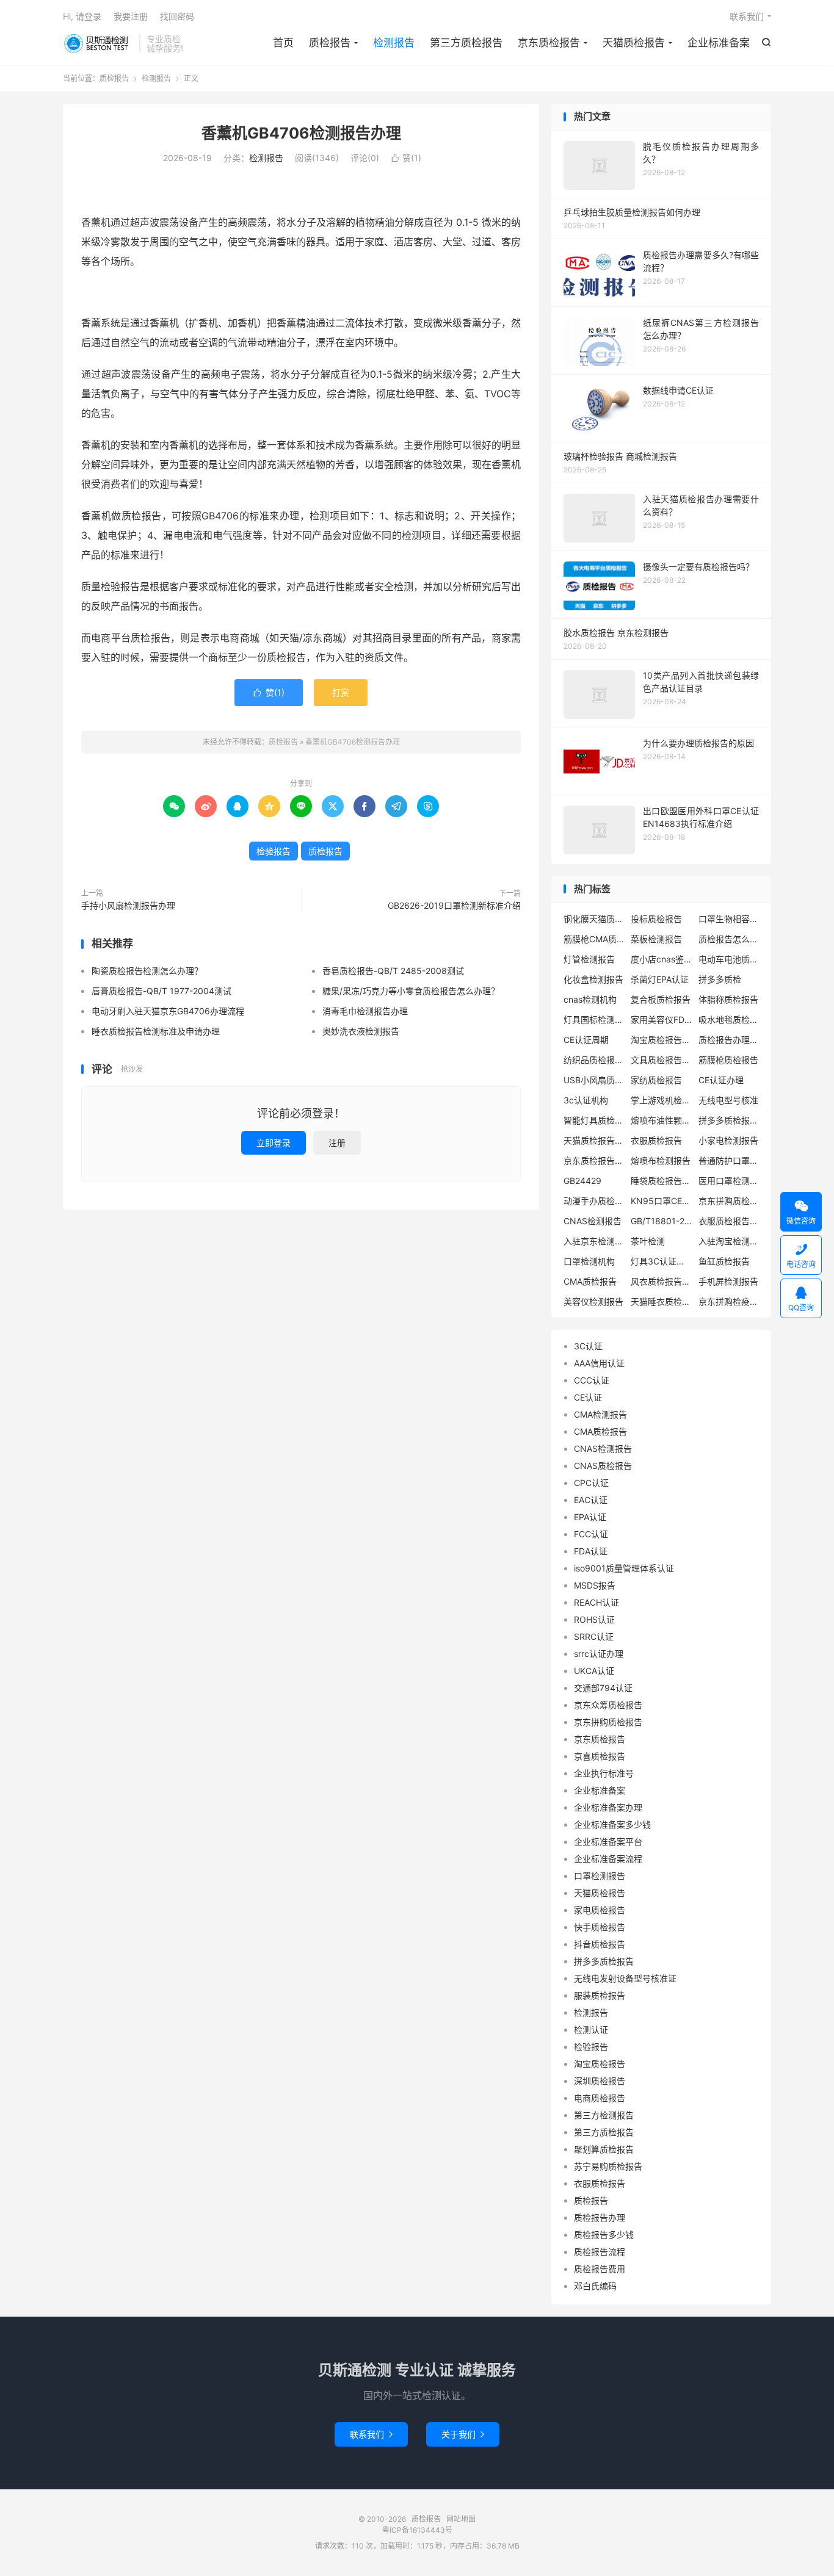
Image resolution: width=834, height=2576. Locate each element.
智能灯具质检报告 (594, 1120)
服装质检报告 (600, 1995)
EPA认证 (590, 1517)
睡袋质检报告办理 (661, 1181)
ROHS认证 (594, 1619)
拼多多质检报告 (604, 1961)
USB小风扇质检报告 (594, 1080)
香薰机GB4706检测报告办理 (301, 133)
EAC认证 (591, 1500)
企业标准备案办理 (608, 1807)
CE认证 (588, 1397)
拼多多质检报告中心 (729, 1120)
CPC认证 (591, 1483)
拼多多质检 (720, 979)
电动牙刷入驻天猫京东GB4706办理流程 (168, 1011)
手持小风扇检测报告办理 (128, 905)
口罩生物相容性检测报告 (729, 919)
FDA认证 (591, 1551)
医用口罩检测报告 (729, 1181)
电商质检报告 (600, 2098)
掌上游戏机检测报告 (661, 1100)
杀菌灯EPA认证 (660, 979)
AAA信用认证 (599, 1363)
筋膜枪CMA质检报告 (594, 939)
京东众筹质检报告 (608, 1705)
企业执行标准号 (604, 1773)
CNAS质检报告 (603, 1466)
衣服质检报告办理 (729, 1221)
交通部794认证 (603, 1688)
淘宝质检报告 (600, 2064)
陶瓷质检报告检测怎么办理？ (147, 971)
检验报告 (274, 851)
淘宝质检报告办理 (661, 1040)
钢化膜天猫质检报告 (594, 919)
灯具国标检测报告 (594, 1019)
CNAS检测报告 (593, 1221)
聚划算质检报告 (604, 2149)
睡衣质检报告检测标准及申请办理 (156, 1031)
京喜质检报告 (600, 1756)
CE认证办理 (721, 1080)
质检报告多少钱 (604, 2235)
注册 (337, 1143)
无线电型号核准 (728, 1100)
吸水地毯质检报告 (729, 1019)
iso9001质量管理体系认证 (624, 1568)
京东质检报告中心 (594, 1160)
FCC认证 (591, 1534)
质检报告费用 (600, 2269)
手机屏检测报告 (728, 1281)
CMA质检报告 (590, 1281)
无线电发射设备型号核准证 (625, 1978)
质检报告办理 (600, 2217)
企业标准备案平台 (608, 1842)
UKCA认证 (594, 1671)
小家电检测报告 (728, 1140)
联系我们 (747, 16)
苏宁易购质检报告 (608, 2166)
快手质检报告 (600, 1927)
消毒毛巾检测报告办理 (365, 1011)
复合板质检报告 (661, 999)
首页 (283, 43)
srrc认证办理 (599, 1654)
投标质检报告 (656, 919)
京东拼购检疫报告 (729, 1301)
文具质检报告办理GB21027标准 (661, 1060)
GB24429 (582, 1181)
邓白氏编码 (595, 2286)
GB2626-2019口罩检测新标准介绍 (454, 905)
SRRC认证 (594, 1636)
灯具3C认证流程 (661, 1261)
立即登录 (274, 1143)
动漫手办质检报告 (594, 1201)
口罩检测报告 (600, 1876)
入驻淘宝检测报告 (729, 1241)
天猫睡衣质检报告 (661, 1301)
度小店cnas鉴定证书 (661, 959)
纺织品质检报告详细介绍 (594, 1060)
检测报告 (394, 43)
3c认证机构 (586, 1100)
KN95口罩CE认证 (661, 1201)
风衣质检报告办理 (661, 1281)
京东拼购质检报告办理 (729, 1201)
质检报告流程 (600, 2252)
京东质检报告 (549, 43)
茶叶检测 (648, 1241)
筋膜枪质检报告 (728, 1060)
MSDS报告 (595, 1585)
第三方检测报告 (604, 2115)
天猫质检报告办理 (594, 1140)
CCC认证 (592, 1380)
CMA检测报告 (600, 1414)
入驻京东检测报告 (594, 1241)
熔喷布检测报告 (661, 1160)
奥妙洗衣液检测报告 (361, 1031)
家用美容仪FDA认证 (661, 1019)
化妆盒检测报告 (593, 979)
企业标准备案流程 (608, 1859)
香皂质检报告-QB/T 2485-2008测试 (393, 971)
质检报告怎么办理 (729, 939)
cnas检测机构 (590, 999)
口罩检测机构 (589, 1261)
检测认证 (591, 2029)
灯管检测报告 (589, 959)
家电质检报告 (600, 1910)
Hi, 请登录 (82, 16)
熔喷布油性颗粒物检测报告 (661, 1120)
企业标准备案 (719, 43)
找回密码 (177, 16)
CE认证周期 (586, 1040)
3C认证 (588, 1346)
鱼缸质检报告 (724, 1261)
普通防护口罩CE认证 (729, 1160)
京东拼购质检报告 (608, 1722)
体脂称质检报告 (728, 999)
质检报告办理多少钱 (729, 1040)
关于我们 (463, 2434)
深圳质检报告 (600, 2081)
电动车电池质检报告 (729, 959)
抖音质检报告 (600, 1944)
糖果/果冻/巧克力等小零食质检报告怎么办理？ (411, 991)
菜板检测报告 (656, 939)
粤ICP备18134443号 (417, 2530)
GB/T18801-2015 (661, 1221)
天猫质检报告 (634, 43)
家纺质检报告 (656, 1080)
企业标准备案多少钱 (612, 1824)
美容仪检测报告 (593, 1301)
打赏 (341, 692)
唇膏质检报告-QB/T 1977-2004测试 (161, 991)
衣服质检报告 (656, 1140)
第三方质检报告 (466, 43)
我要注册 (131, 16)
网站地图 (461, 2519)
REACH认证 (596, 1602)
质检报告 (98, 43)
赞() (406, 158)
